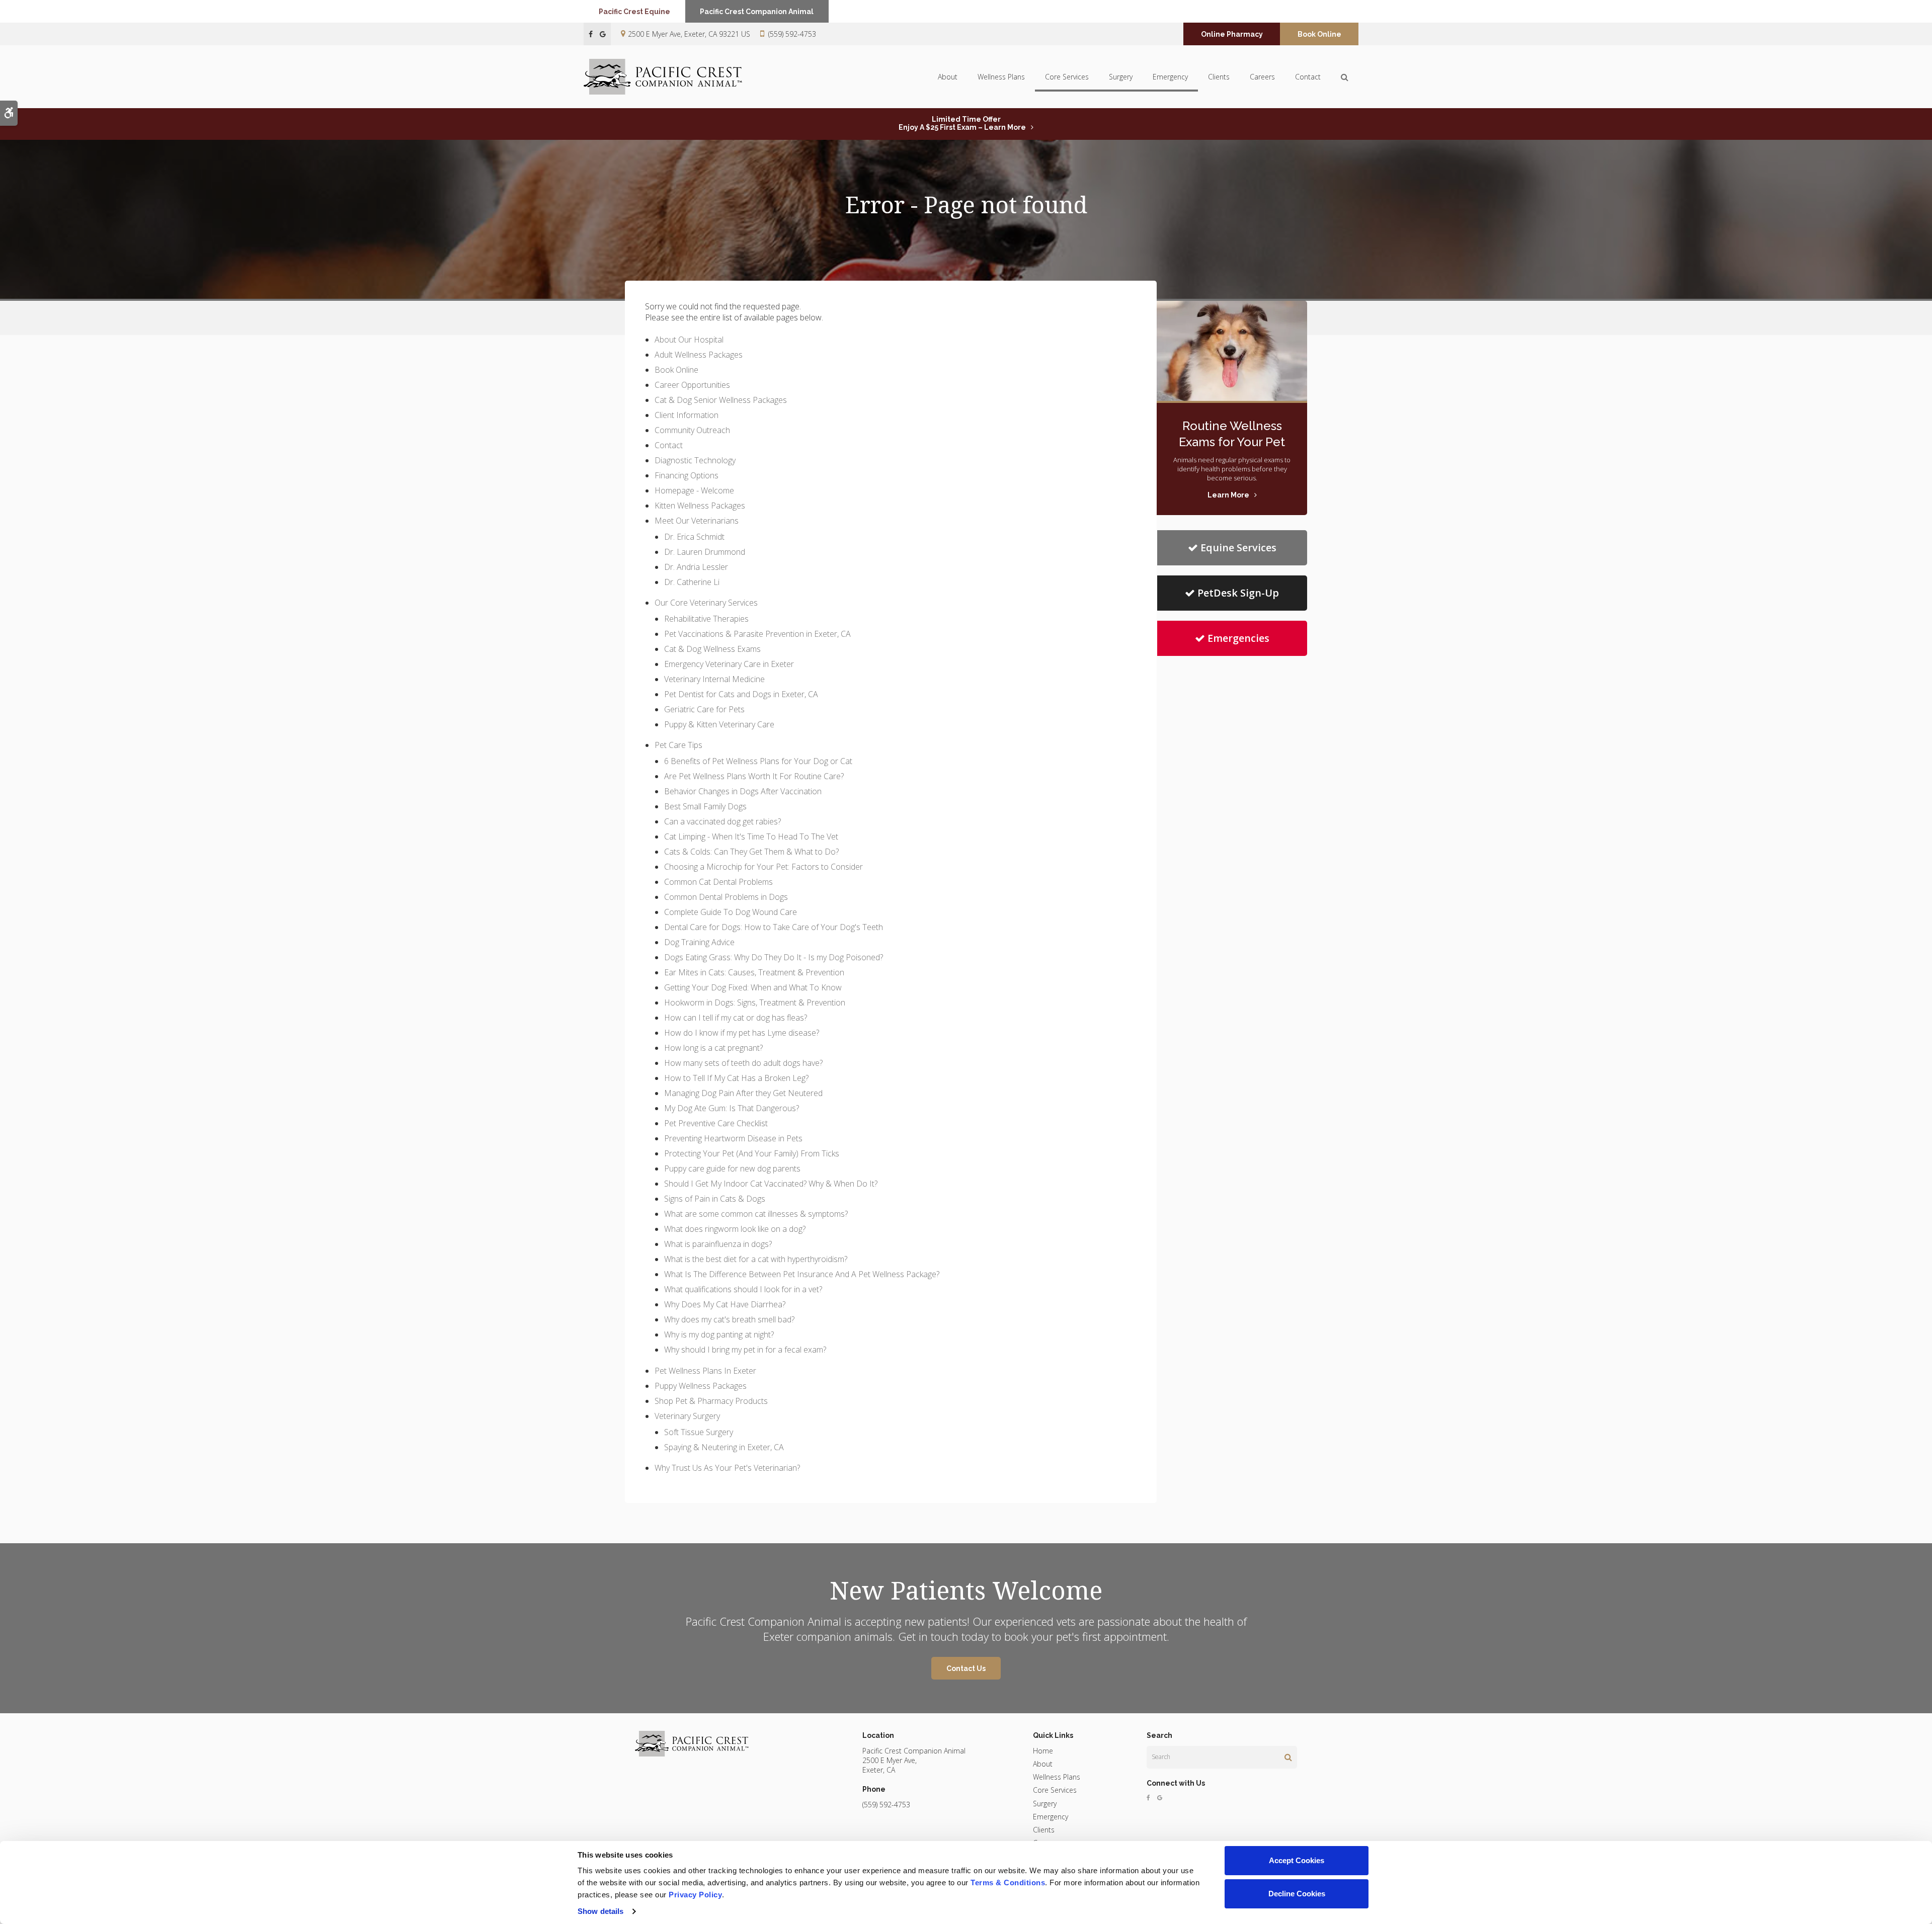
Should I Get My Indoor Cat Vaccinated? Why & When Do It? (771, 1184)
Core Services (1067, 77)
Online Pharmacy (1232, 34)
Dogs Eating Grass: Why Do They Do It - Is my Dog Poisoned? (774, 957)
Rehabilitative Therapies (706, 619)
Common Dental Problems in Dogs (726, 897)
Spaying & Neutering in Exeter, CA (724, 1447)
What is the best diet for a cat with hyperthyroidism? (756, 1259)
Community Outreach (692, 430)
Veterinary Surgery (687, 1416)
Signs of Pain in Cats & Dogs (715, 1199)
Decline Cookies (1297, 1894)
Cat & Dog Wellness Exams (712, 649)
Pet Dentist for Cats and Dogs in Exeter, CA (741, 694)
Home (1043, 1751)
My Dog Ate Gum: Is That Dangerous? (732, 1108)
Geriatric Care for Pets (704, 709)
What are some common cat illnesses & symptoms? (756, 1214)
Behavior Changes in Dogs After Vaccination (743, 791)
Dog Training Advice (699, 942)
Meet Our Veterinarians (697, 521)
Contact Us (966, 1668)
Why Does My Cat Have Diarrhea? (725, 1304)
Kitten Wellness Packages (700, 506)
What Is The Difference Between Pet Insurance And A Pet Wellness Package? (802, 1274)
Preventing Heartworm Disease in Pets (733, 1138)
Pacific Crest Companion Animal (757, 12)
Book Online (1319, 34)
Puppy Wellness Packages (701, 1386)
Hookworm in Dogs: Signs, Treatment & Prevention (755, 1002)
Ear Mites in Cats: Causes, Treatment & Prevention (754, 972)
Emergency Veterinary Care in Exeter (729, 664)
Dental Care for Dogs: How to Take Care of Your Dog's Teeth (774, 927)
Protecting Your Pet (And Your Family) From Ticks (752, 1153)
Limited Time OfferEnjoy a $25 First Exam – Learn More (962, 123)
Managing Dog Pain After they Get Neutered (743, 1093)
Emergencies (1238, 638)
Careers (1262, 77)
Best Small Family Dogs (705, 806)
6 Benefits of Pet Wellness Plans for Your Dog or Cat (758, 761)
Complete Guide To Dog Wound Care (731, 912)
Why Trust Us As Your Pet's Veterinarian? (727, 1468)
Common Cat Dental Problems (718, 882)
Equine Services (1238, 548)
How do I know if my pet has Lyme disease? (742, 1033)
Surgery (1121, 77)
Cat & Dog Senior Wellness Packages (721, 400)
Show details (600, 1911)
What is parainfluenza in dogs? (718, 1244)
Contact (1308, 77)
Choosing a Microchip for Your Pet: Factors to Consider (763, 867)
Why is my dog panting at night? (719, 1334)
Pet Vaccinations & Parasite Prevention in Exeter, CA (757, 634)
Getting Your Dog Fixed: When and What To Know (753, 987)
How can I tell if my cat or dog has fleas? (736, 1018)
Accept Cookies (1297, 1860)
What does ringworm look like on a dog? (735, 1229)
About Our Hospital (689, 340)
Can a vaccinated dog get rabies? (722, 821)
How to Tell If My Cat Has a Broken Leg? (736, 1078)
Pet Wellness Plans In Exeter (705, 1371)
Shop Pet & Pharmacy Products (711, 1401)
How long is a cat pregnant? (713, 1048)
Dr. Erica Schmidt (694, 537)
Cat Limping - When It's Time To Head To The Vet (751, 836)
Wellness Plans (1001, 77)
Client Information (687, 415)
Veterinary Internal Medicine (714, 679)
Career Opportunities (692, 385)
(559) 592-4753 (792, 34)
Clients (1219, 77)
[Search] (1288, 1757)
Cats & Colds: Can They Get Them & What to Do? (751, 852)
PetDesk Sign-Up (1238, 593)
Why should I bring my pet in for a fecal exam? (745, 1350)
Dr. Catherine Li (692, 582)
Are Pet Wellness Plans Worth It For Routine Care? (754, 776)
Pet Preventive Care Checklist (716, 1123)
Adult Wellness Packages (699, 355)
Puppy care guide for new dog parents (732, 1168)
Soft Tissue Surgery (699, 1432)
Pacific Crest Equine (634, 12)
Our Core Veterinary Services (706, 603)
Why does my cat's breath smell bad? (729, 1319)
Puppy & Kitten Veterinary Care (719, 724)
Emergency (1170, 77)
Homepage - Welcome (694, 490)
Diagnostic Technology (695, 460)
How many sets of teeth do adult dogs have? (743, 1063)
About (948, 77)
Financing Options (687, 475)
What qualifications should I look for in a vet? (743, 1289)
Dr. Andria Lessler (696, 567)
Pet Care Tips (678, 745)
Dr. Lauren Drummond (705, 552)
